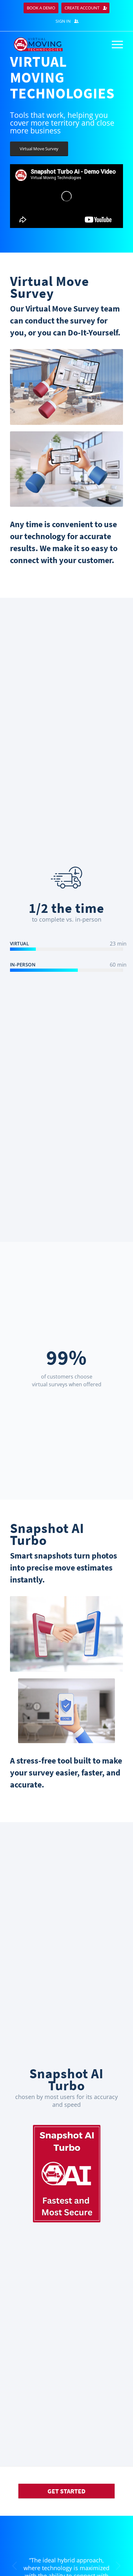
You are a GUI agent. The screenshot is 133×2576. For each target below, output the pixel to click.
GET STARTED (66, 2491)
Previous (15, 2566)
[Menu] (114, 44)
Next (118, 2566)
